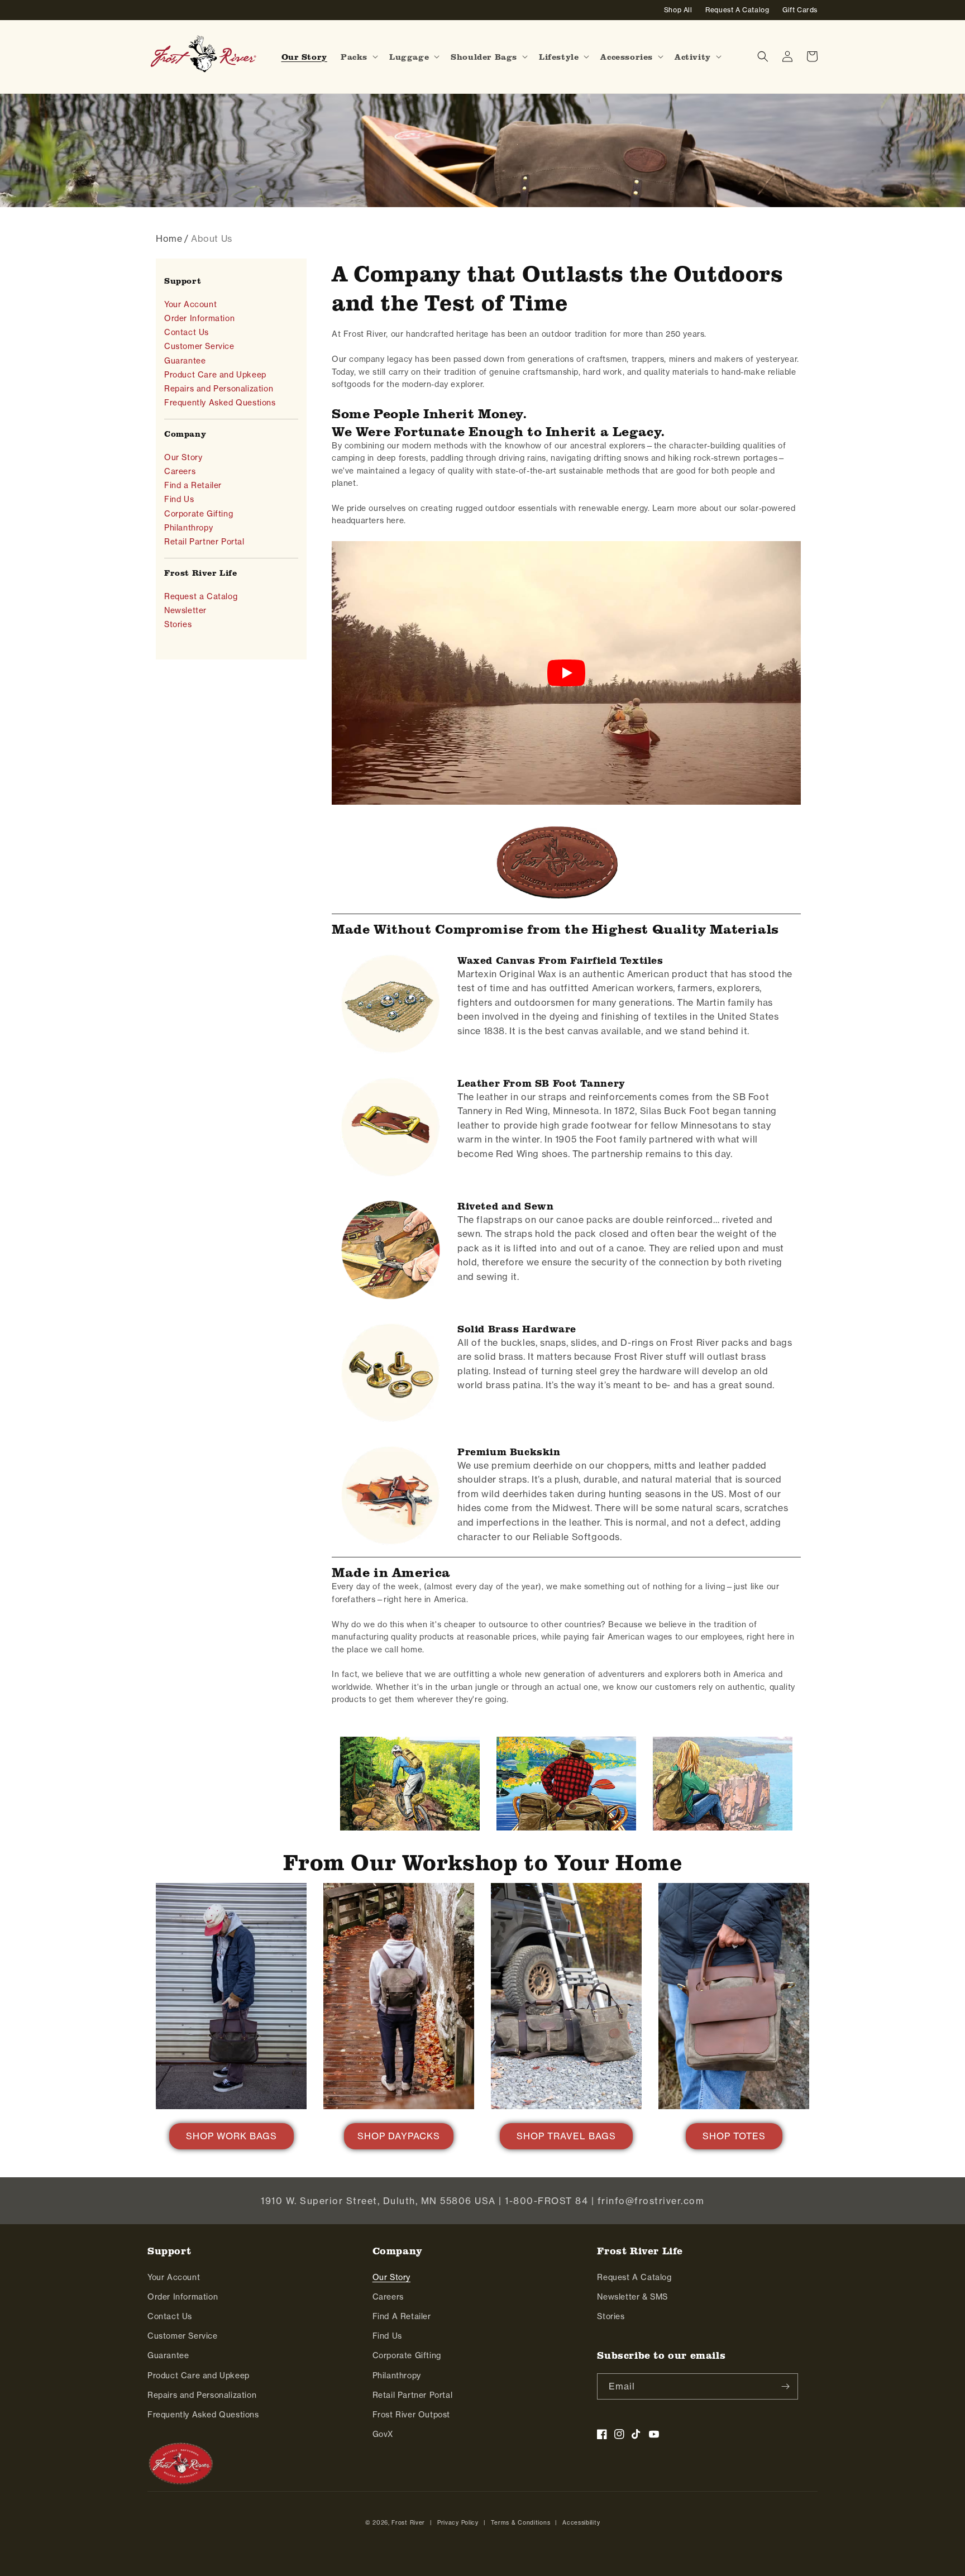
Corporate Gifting (199, 514)
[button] (358, 57)
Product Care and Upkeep (215, 375)
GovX (383, 2434)
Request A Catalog (634, 2277)
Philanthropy (188, 528)
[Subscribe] (785, 2386)
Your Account (190, 304)
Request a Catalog (201, 596)
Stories (178, 624)
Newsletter (185, 610)
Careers (180, 471)
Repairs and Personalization (219, 389)
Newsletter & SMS (632, 2297)
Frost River (408, 2523)
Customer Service (199, 346)
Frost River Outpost (411, 2415)
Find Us (179, 499)
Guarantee (185, 361)
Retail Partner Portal (204, 542)
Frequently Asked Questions (220, 403)
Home (169, 238)
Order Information (199, 318)
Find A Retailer (402, 2316)
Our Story (183, 457)
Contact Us (187, 332)
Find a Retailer (193, 485)
